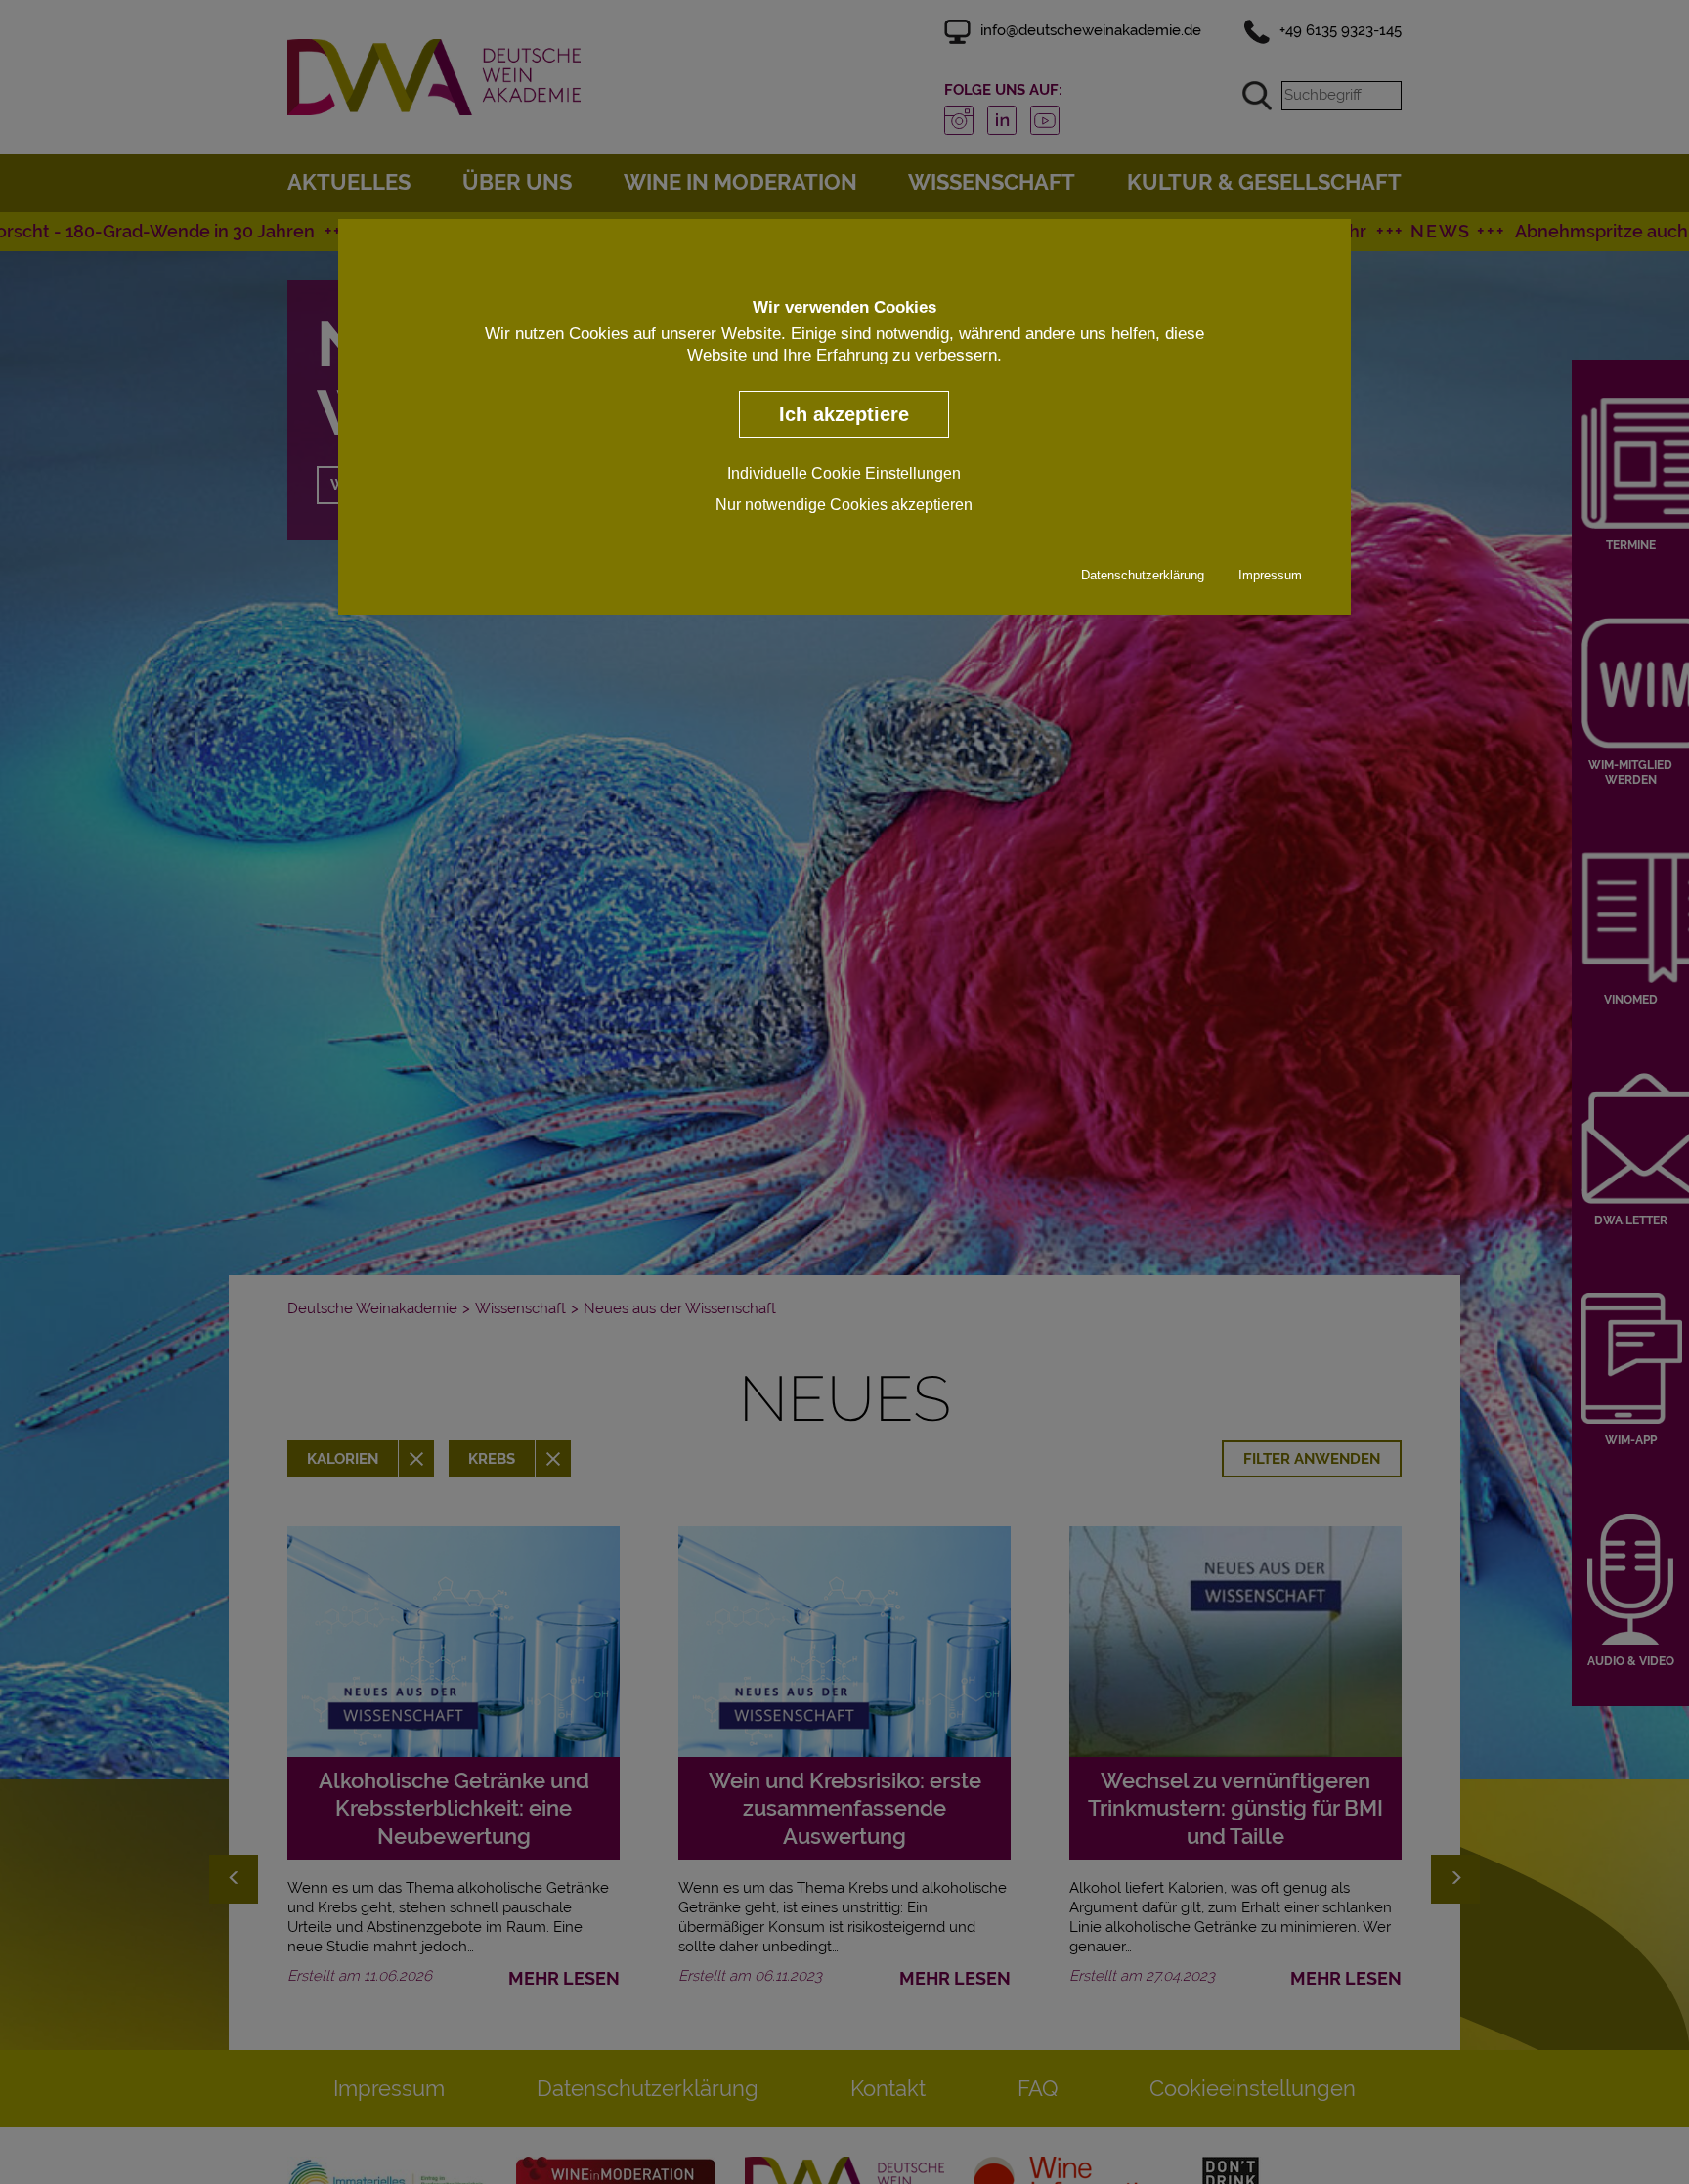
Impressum (1270, 575)
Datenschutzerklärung (1143, 575)
